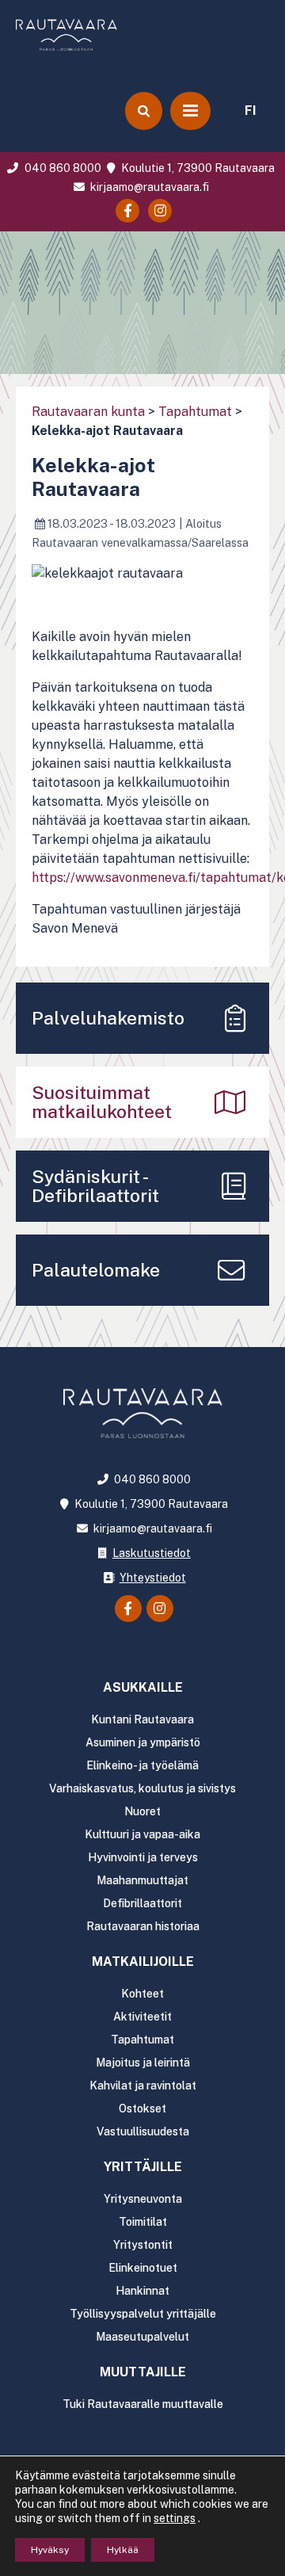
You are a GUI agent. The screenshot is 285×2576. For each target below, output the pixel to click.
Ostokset (142, 2109)
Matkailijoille (143, 1962)
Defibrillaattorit (142, 1903)
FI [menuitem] (251, 111)
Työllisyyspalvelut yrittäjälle (143, 2314)
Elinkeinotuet (143, 2268)
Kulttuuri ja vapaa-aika (142, 1834)
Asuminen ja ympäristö (143, 1742)
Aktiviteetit (142, 2017)
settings (175, 2518)
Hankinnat (142, 2291)
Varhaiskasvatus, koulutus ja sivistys (142, 1788)
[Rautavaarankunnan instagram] (160, 211)
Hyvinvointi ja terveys (143, 1857)
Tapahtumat (195, 412)
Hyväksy (50, 2550)
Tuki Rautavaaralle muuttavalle (143, 2404)
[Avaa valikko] (190, 111)
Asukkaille (143, 1687)
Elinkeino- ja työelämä (142, 1765)
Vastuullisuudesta (143, 2131)
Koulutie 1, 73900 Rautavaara (197, 168)
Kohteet (142, 1994)
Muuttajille (143, 2372)
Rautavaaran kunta (88, 412)
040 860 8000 (61, 168)
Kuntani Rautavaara (142, 1719)
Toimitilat (143, 2222)
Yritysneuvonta (143, 2199)
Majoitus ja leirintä (143, 2063)
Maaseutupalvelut (142, 2337)
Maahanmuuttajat (142, 1880)
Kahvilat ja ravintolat (143, 2086)
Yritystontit (143, 2245)
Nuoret (142, 1811)
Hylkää (123, 2550)
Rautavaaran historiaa (143, 1926)
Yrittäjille (143, 2167)
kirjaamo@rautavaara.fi (148, 187)
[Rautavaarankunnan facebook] (127, 211)
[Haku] (143, 111)
